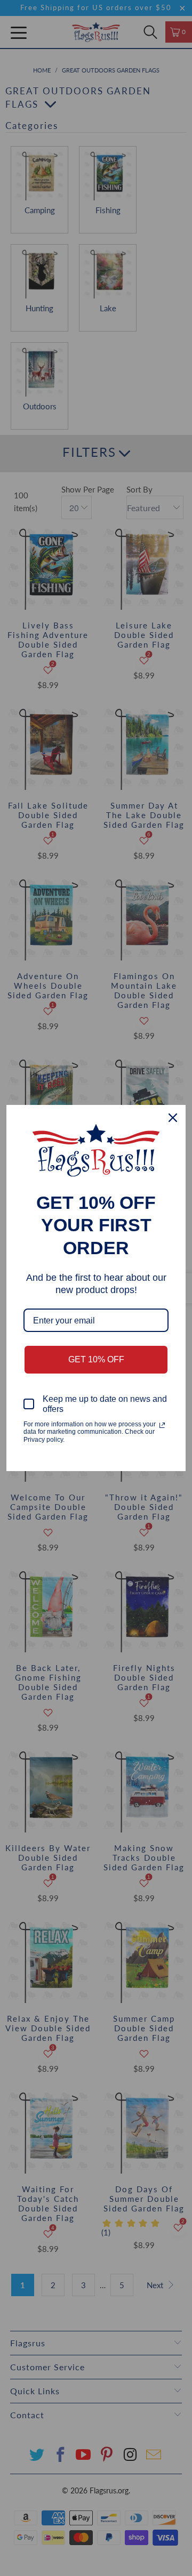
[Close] (173, 1118)
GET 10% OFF (96, 1359)
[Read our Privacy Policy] (162, 1425)
